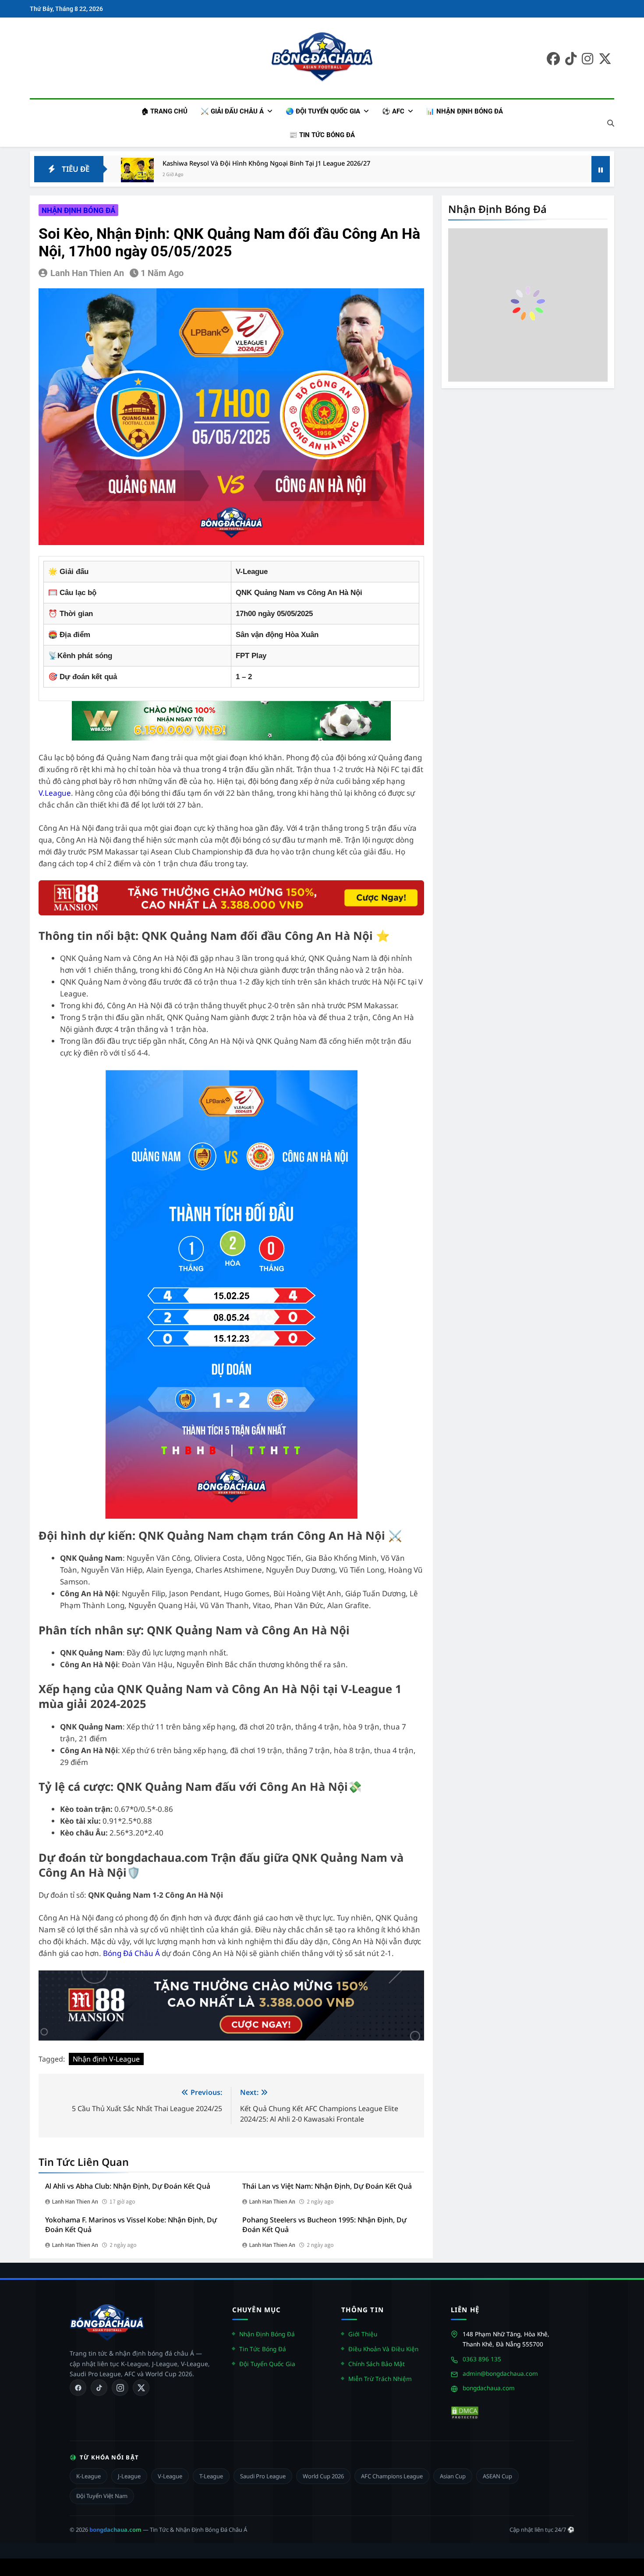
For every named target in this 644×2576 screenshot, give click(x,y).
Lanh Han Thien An (87, 273)
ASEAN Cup (497, 2476)
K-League (88, 2476)
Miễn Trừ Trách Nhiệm (380, 2379)
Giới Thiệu (363, 2334)
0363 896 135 (482, 2359)
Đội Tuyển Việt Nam (102, 2496)
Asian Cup (453, 2476)
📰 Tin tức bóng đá (322, 135)
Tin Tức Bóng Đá (263, 2349)
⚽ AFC (393, 111)
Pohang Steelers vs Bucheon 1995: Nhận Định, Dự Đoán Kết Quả (324, 2225)
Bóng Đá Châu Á (131, 1953)
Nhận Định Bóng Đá (267, 2334)
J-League (129, 2476)
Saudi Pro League (263, 2476)
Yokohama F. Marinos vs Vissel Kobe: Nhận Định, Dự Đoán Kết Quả (131, 2225)
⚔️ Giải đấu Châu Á (232, 111)
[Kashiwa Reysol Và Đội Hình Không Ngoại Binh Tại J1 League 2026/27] (137, 174)
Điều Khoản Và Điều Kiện (383, 2349)
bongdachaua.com (489, 2388)
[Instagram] (120, 2388)
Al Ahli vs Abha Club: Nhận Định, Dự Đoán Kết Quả (128, 2186)
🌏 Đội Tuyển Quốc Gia (323, 111)
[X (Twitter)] (141, 2388)
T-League (211, 2476)
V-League (170, 2476)
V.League (55, 793)
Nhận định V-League (106, 2059)
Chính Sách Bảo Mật (377, 2364)
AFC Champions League (392, 2476)
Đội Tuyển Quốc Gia (267, 2364)
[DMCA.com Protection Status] (465, 2413)
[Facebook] (78, 2388)
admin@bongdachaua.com (500, 2373)
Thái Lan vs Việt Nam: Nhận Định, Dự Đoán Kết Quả (327, 2186)
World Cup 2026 (323, 2476)
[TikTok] (99, 2388)
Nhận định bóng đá (78, 210)
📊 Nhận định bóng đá (465, 111)
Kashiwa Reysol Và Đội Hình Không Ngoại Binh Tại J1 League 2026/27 (266, 163)
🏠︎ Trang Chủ (164, 111)
